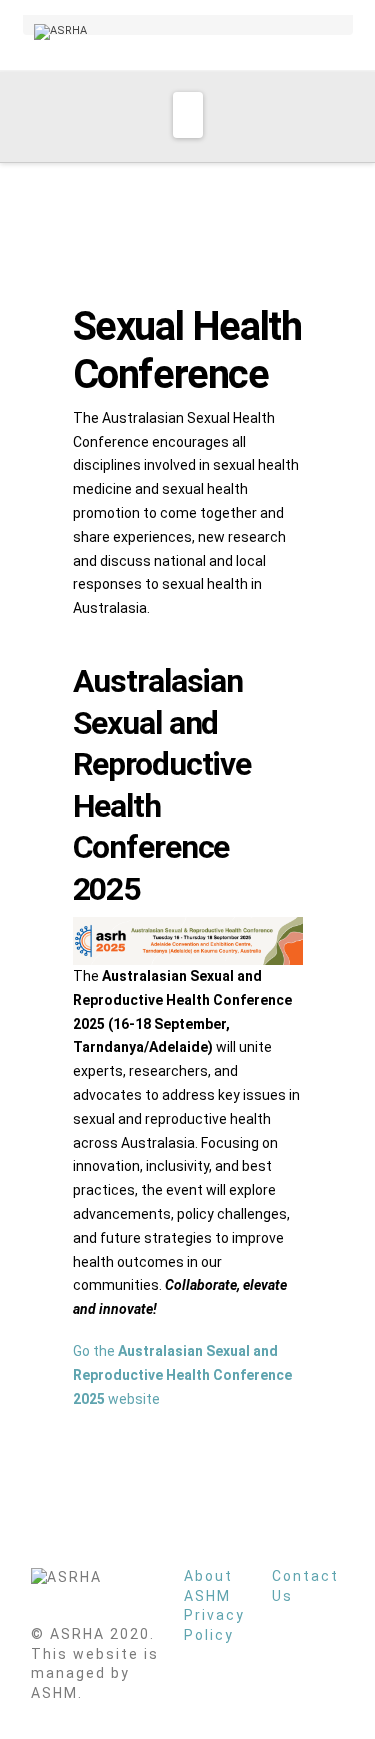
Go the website (182, 1375)
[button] (188, 115)
